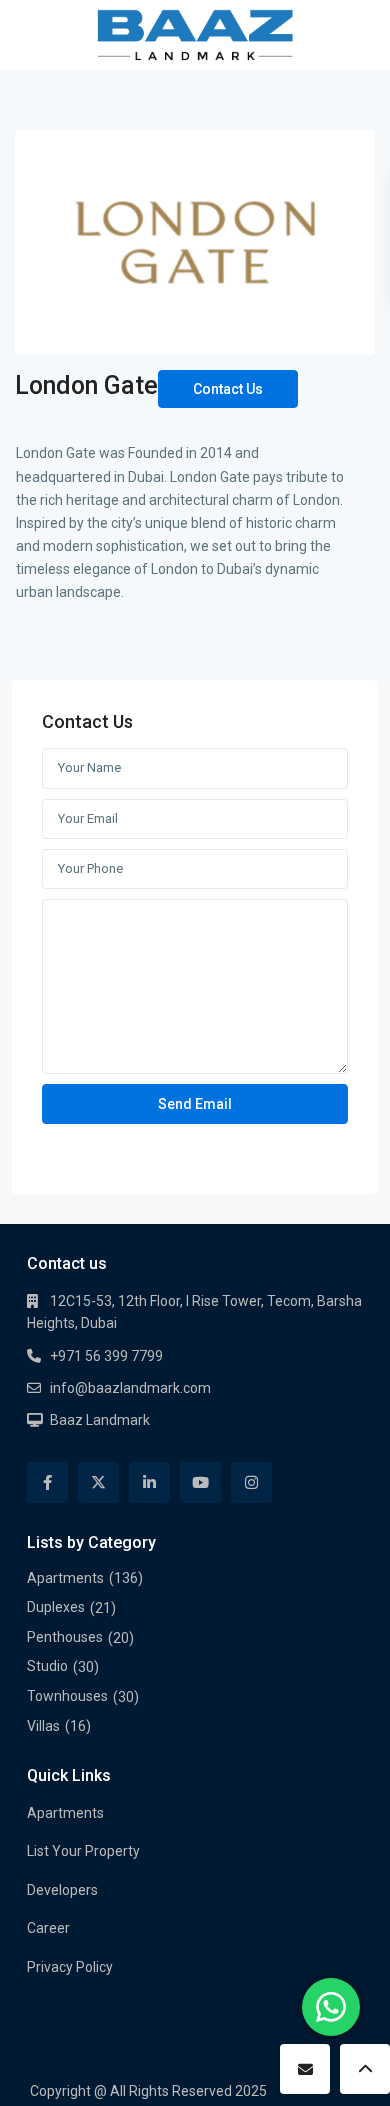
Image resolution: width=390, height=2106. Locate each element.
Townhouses (67, 1696)
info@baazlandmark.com (130, 1388)
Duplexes (56, 1607)
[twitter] (98, 1482)
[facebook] (47, 1482)
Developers (62, 1890)
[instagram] (251, 1482)
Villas (43, 1726)
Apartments (65, 1578)
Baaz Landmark (100, 1420)
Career (48, 1928)
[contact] (305, 2069)
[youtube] (200, 1482)
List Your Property (83, 1851)
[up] (365, 2069)
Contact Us (228, 389)
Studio (47, 1666)
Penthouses (65, 1637)
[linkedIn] (149, 1482)
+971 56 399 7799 (106, 1356)
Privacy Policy (70, 1967)
